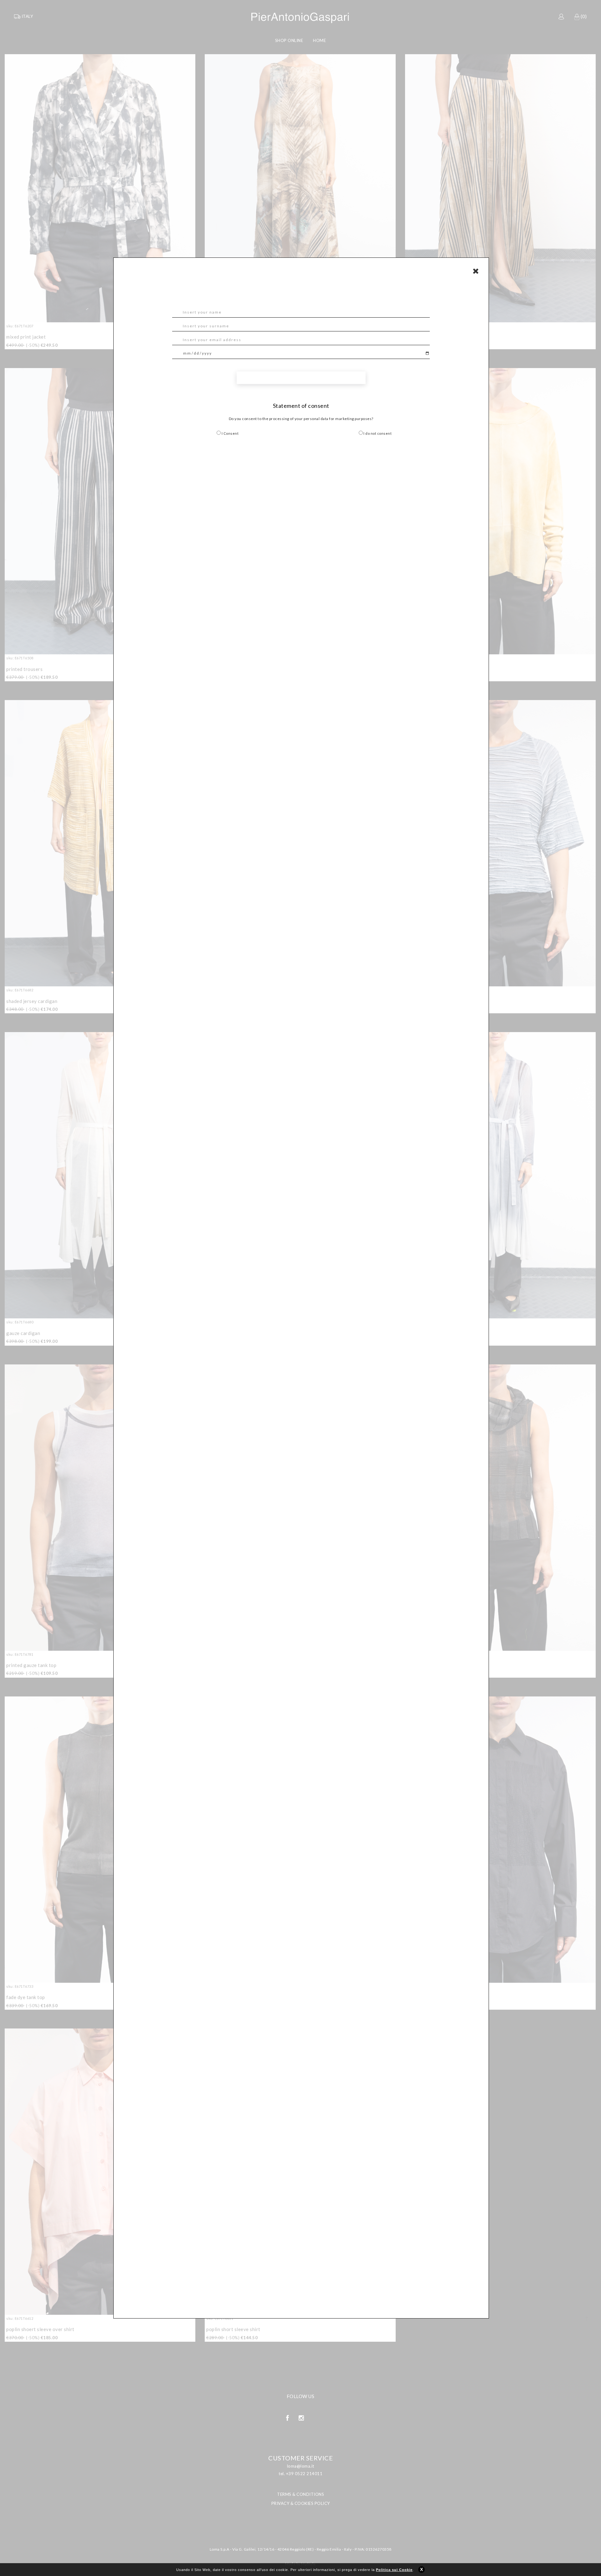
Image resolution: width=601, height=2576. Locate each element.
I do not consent (377, 433)
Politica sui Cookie (394, 2570)
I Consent (230, 433)
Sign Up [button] (301, 378)
